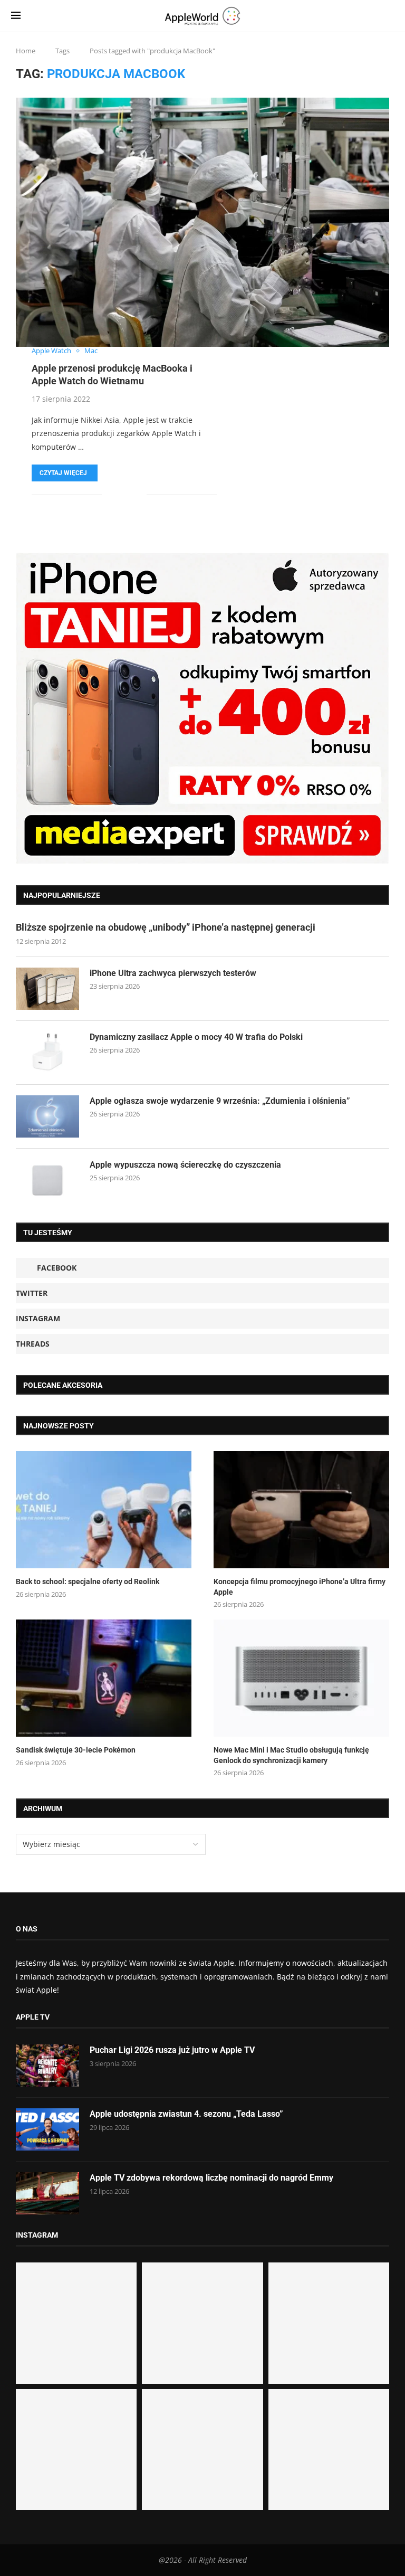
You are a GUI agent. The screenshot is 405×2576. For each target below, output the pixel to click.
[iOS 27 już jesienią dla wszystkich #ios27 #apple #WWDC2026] (202, 2323)
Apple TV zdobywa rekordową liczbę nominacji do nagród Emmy (211, 2178)
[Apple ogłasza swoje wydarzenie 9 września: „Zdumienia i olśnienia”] (47, 1116)
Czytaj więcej (63, 473)
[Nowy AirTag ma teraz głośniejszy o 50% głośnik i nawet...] (329, 2450)
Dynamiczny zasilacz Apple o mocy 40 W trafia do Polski (196, 1037)
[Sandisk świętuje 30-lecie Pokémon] (104, 1678)
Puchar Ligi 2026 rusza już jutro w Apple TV (172, 2050)
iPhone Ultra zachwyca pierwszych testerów (173, 973)
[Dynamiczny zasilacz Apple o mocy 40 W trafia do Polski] (47, 1053)
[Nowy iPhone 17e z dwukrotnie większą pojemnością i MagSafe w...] (202, 2450)
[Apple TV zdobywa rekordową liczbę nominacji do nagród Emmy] (47, 2193)
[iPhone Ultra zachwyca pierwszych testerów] (47, 989)
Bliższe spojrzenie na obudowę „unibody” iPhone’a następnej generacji (166, 927)
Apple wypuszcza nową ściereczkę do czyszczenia (185, 1165)
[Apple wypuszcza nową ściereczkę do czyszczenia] (47, 1180)
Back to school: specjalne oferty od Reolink (88, 1581)
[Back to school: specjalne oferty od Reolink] (104, 1510)
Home (26, 51)
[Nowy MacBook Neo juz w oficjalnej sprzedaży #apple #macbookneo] (329, 2323)
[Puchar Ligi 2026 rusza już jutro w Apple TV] (47, 2066)
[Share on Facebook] (117, 495)
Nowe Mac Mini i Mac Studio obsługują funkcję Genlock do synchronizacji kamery (291, 1755)
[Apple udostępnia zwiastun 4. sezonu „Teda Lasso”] (47, 2129)
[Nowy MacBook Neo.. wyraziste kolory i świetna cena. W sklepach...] (76, 2450)
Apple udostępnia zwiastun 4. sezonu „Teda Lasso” (186, 2114)
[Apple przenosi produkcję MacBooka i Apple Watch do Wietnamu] (202, 222)
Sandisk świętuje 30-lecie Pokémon (76, 1750)
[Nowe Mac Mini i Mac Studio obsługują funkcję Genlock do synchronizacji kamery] (301, 1678)
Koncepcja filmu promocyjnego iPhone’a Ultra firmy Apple (300, 1587)
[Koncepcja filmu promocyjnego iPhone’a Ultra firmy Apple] (301, 1510)
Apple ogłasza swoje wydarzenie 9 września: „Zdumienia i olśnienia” (220, 1101)
